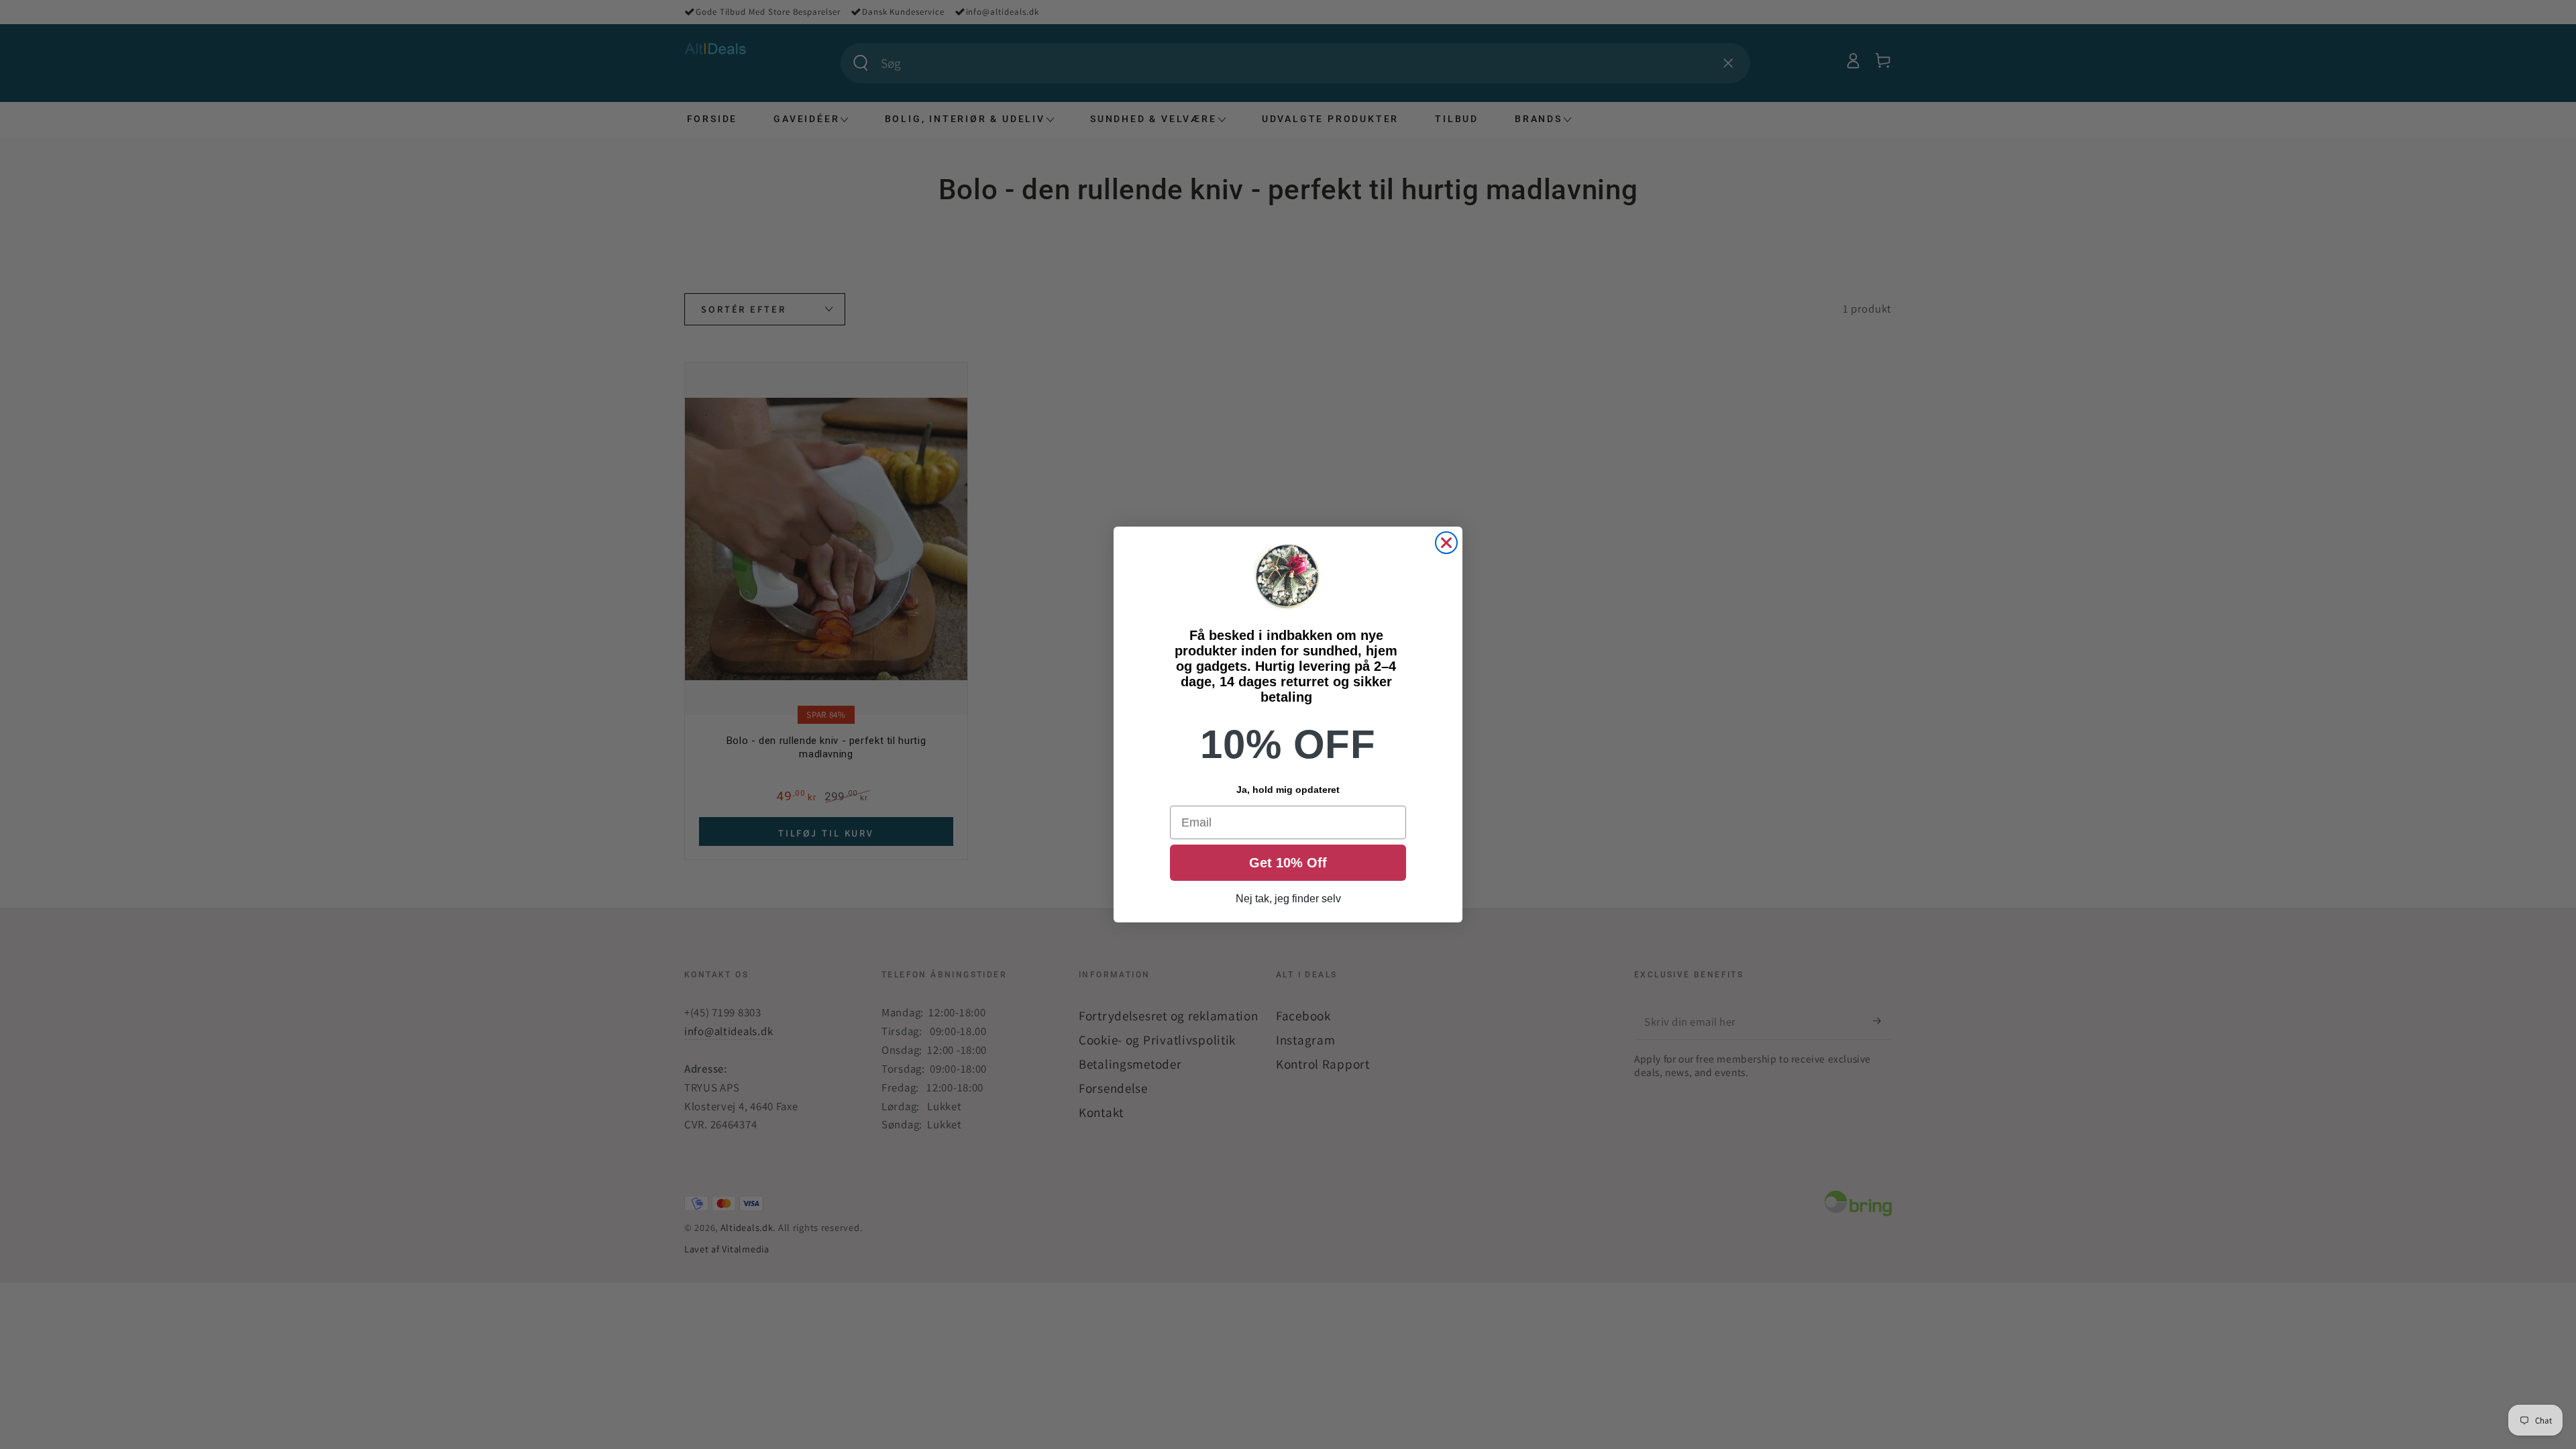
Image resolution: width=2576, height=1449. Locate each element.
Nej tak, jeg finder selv (1288, 899)
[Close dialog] (1446, 543)
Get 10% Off (1288, 863)
